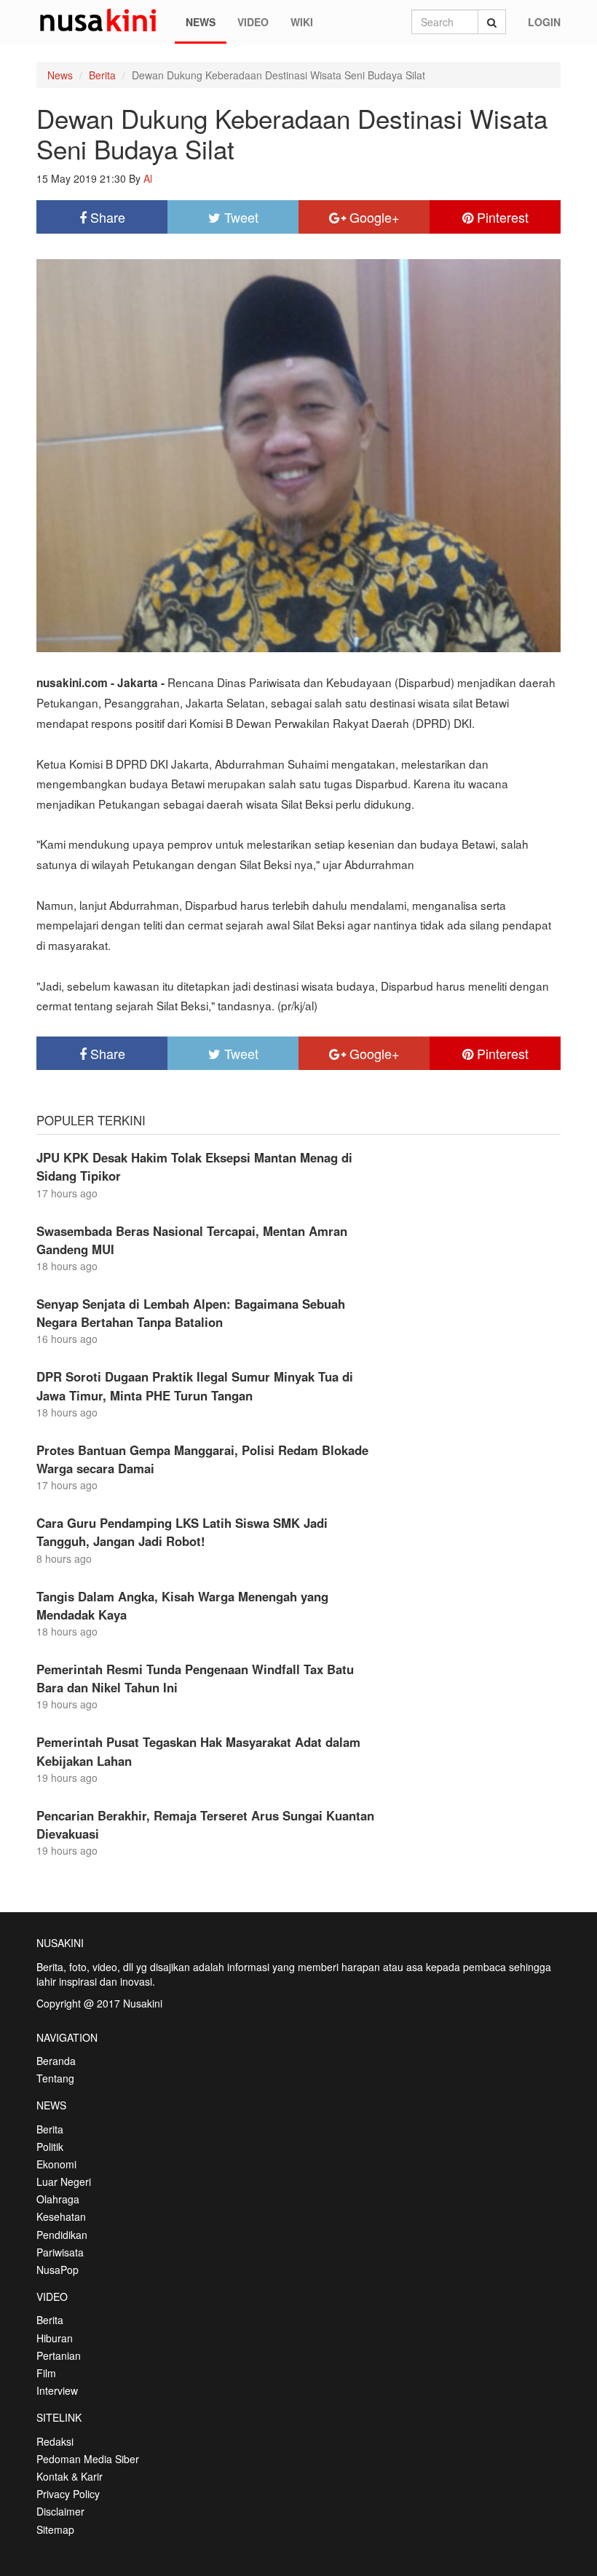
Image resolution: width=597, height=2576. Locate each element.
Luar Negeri (64, 2181)
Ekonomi (56, 2164)
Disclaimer (60, 2511)
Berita (102, 75)
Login (544, 22)
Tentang (55, 2078)
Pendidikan (62, 2235)
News (201, 22)
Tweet (240, 217)
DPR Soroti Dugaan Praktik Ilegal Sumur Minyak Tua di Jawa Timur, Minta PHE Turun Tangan (195, 1386)
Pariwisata (60, 2252)
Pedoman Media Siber (88, 2459)
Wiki (302, 22)
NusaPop (58, 2270)
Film (46, 2373)
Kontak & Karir (70, 2476)
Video (253, 22)
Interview (57, 2390)
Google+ (373, 217)
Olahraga (58, 2199)
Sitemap (55, 2529)
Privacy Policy (68, 2494)
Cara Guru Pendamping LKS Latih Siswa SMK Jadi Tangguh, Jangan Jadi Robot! (182, 1532)
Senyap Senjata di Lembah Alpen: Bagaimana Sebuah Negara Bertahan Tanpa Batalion (191, 1313)
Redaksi (55, 2441)
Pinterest (501, 217)
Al (148, 178)
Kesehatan (61, 2216)
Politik (50, 2147)
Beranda (56, 2061)
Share (106, 217)
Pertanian (59, 2355)
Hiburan (55, 2338)
